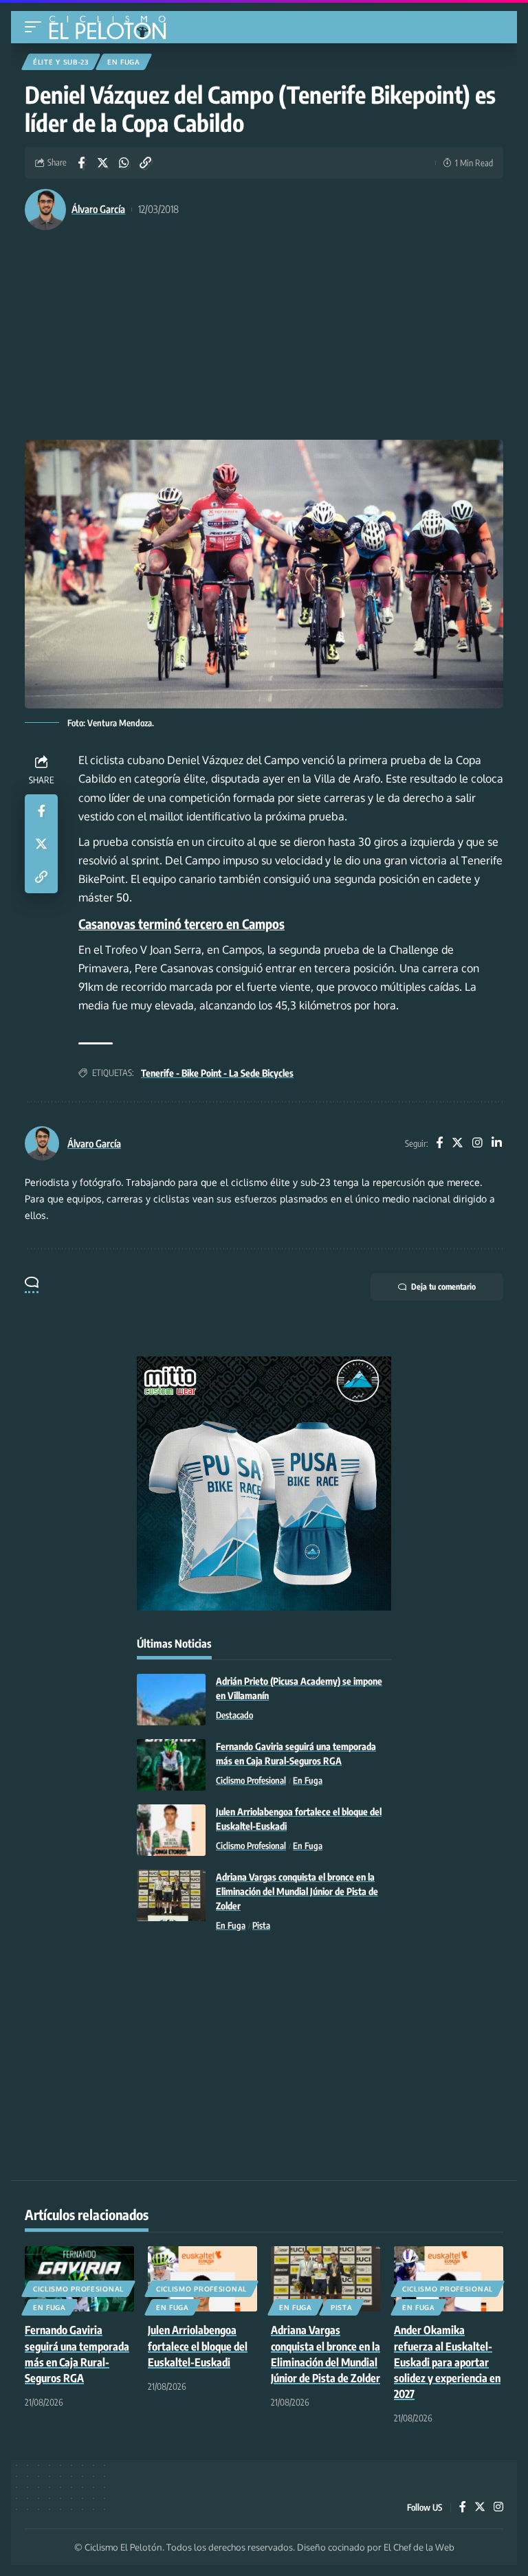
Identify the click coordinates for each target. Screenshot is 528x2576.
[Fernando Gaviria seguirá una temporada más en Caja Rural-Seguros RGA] (171, 1765)
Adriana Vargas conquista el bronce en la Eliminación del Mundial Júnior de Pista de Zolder (297, 1891)
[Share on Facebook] (81, 163)
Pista (261, 1925)
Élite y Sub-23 (61, 62)
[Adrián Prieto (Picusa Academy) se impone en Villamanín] (171, 1700)
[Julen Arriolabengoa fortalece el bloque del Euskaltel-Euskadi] (171, 1830)
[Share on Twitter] (102, 163)
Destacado (234, 1715)
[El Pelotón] (112, 29)
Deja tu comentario (443, 1287)
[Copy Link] (145, 163)
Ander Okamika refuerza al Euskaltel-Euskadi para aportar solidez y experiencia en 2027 (447, 2362)
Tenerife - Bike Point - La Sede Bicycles (217, 1073)
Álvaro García (98, 209)
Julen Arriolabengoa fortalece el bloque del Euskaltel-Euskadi (198, 2346)
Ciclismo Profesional (251, 1780)
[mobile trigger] (36, 27)
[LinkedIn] (497, 1144)
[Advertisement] (264, 337)
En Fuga (124, 62)
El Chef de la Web (419, 2547)
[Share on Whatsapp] (124, 163)
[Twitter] (458, 1144)
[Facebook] (439, 1144)
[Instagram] (477, 1144)
